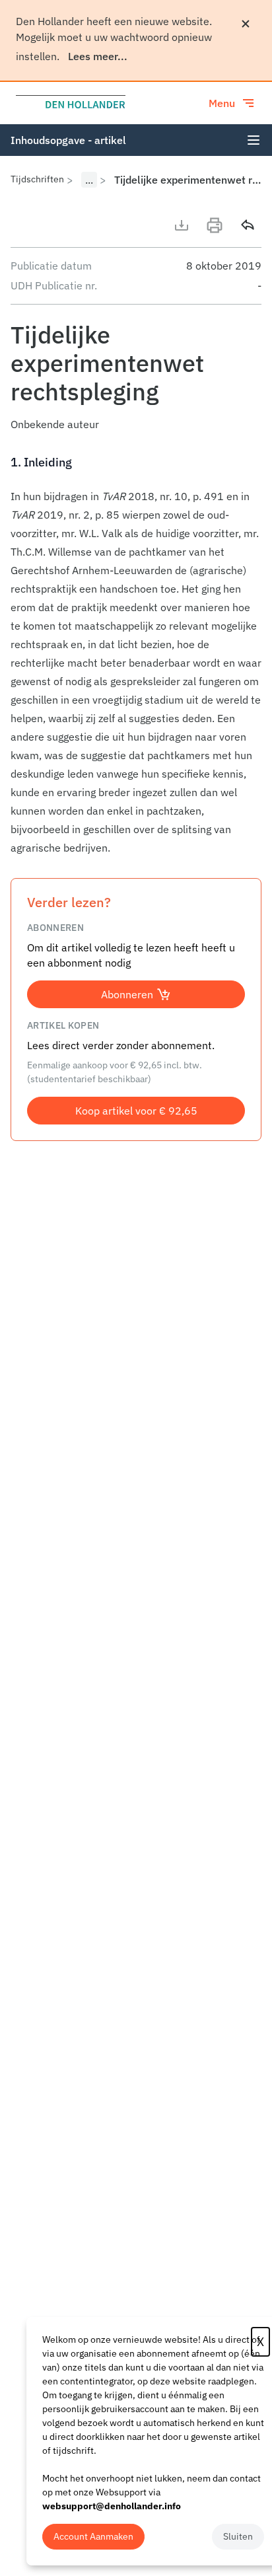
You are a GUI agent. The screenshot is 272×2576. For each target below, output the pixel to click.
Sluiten (238, 2536)
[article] (136, 655)
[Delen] (248, 225)
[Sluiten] (246, 24)
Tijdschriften (37, 179)
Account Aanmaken (93, 2536)
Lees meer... (98, 56)
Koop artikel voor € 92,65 (136, 1111)
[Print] (215, 225)
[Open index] (254, 140)
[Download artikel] (182, 225)
